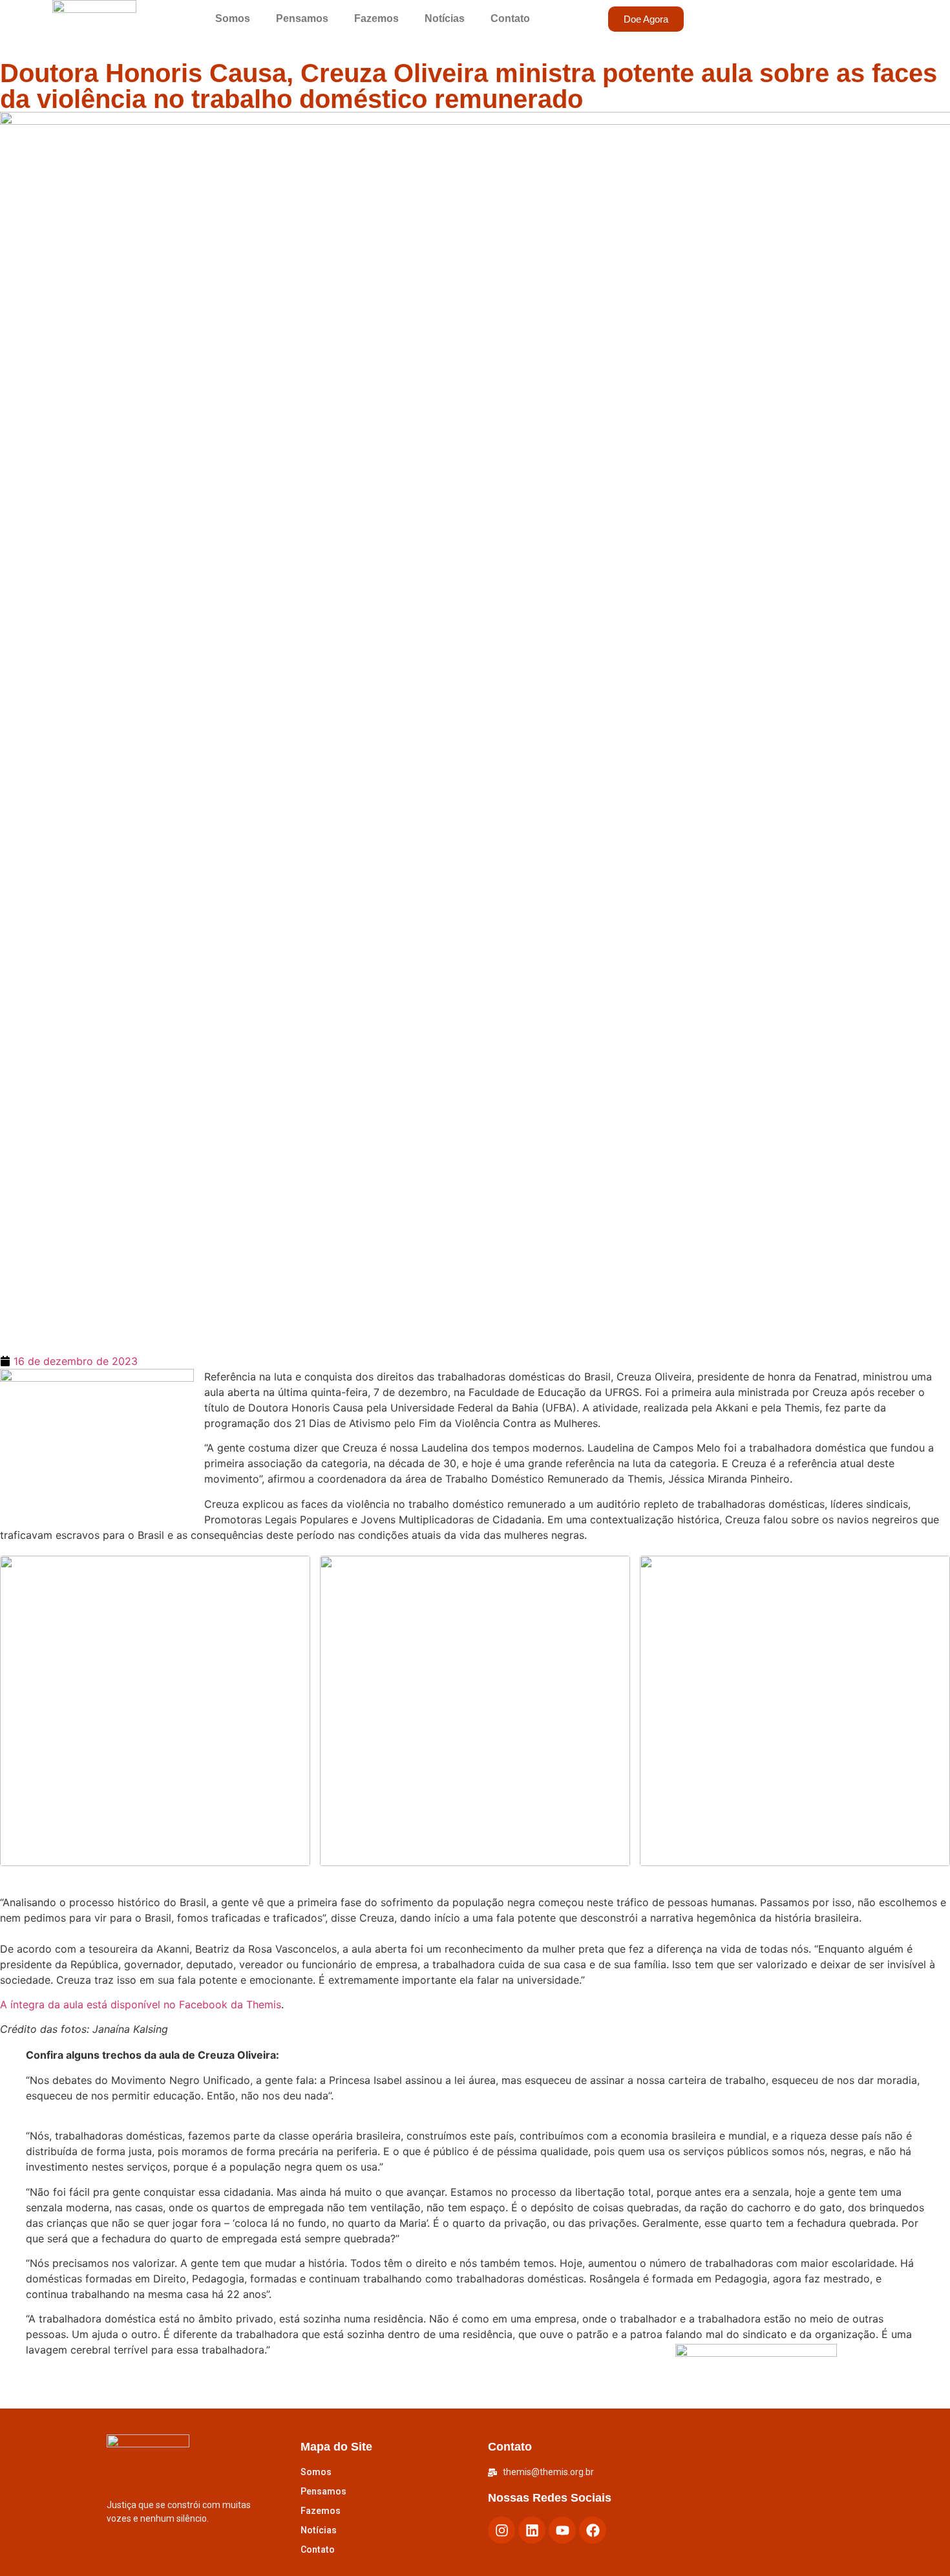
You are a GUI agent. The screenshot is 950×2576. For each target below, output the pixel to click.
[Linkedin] (532, 2530)
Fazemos (376, 18)
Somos (233, 18)
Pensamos (302, 18)
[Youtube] (562, 2530)
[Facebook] (593, 2530)
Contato (510, 18)
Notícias (445, 18)
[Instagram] (501, 2530)
